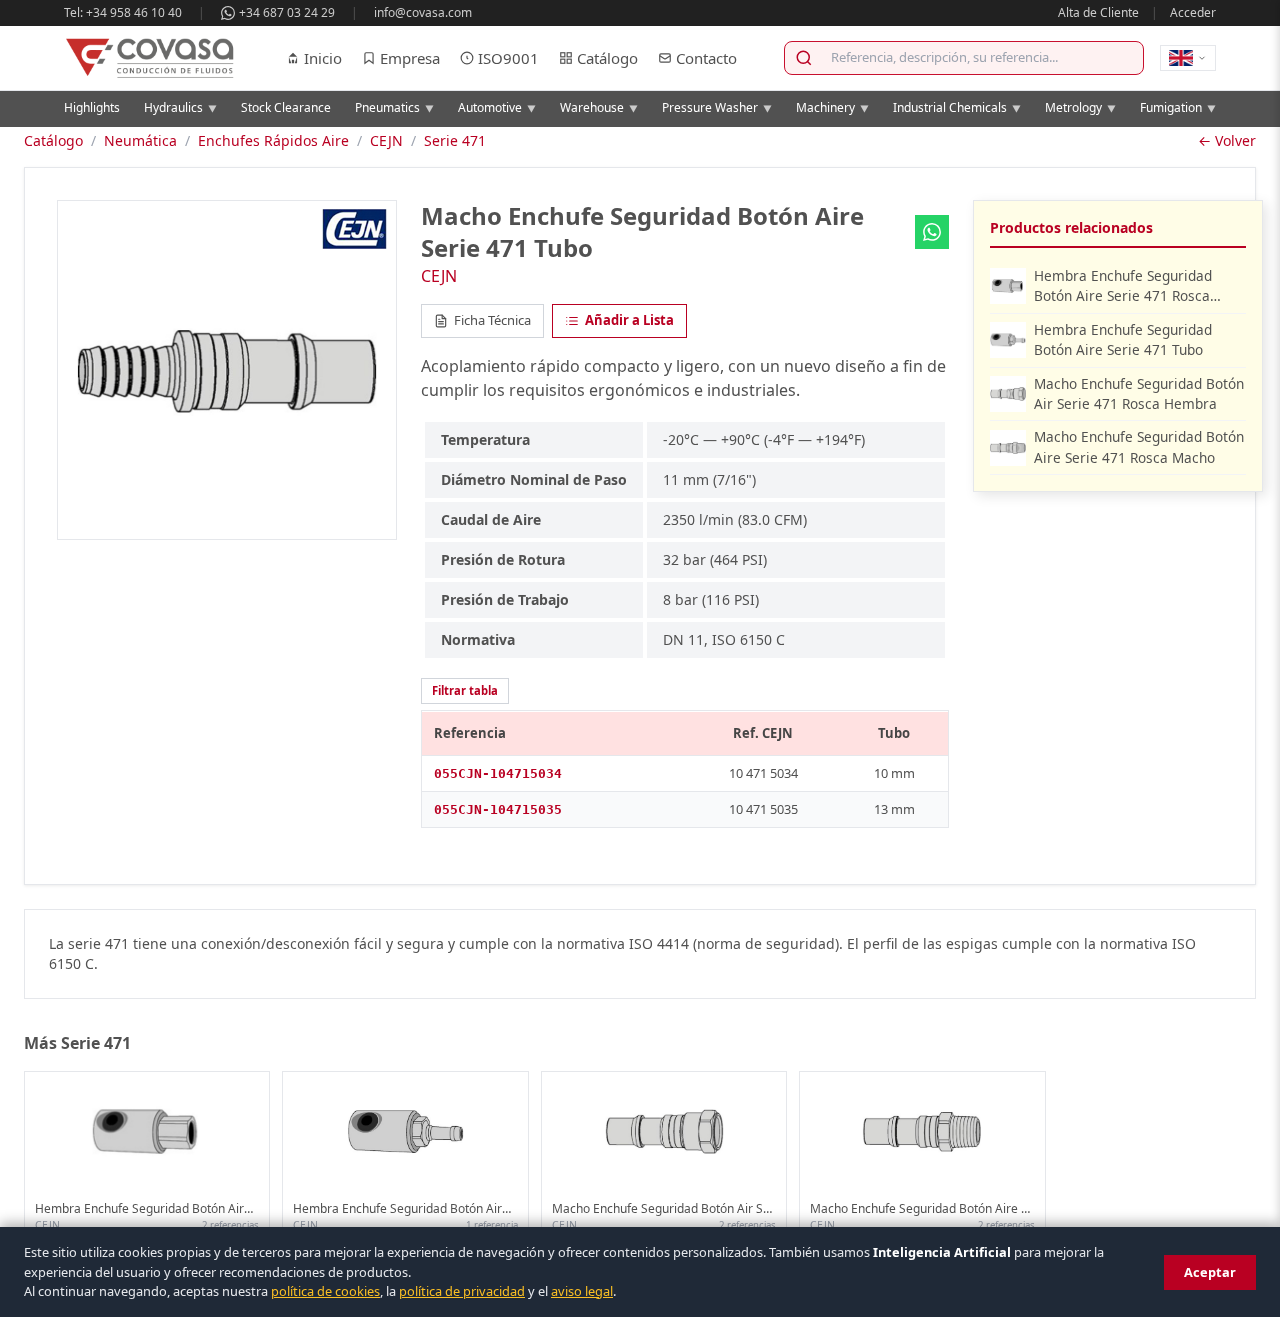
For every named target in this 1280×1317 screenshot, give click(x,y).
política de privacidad (462, 1291)
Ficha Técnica (492, 320)
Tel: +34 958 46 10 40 (123, 12)
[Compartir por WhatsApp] (932, 232)
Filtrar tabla (465, 690)
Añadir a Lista (629, 320)
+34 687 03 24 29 (287, 12)
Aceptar (1210, 1272)
